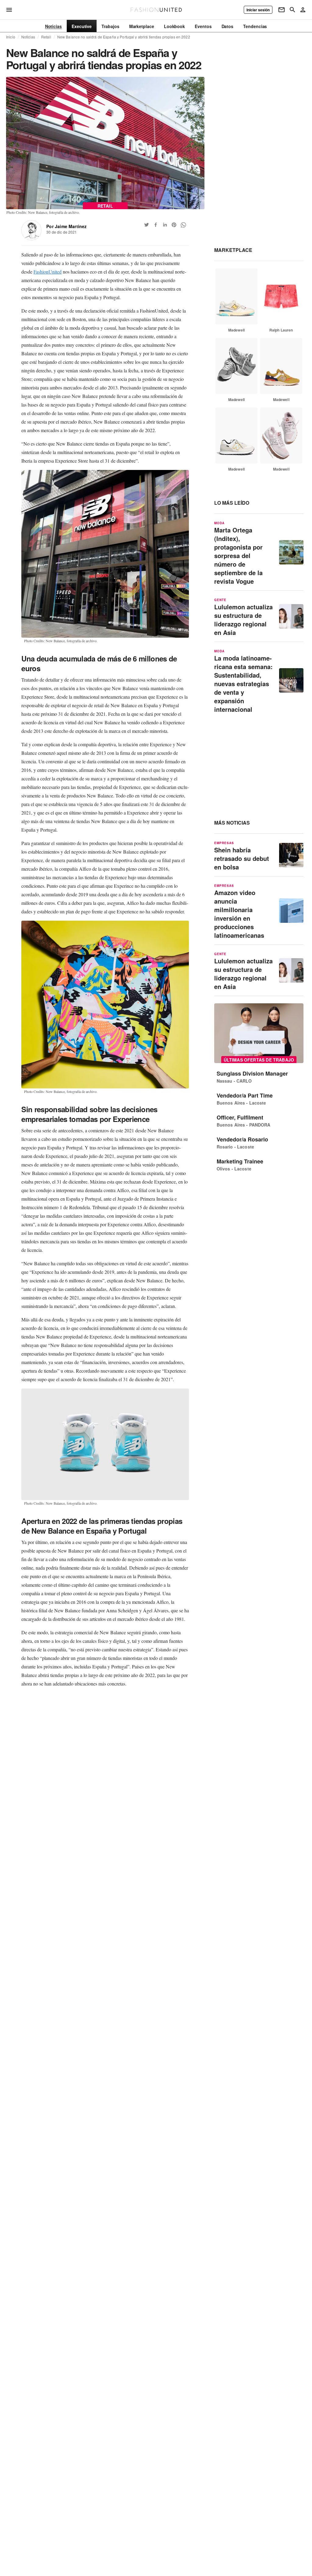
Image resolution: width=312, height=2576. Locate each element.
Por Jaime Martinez (66, 226)
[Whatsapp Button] (183, 225)
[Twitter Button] (147, 225)
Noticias (28, 37)
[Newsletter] (282, 10)
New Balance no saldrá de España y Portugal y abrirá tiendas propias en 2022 (124, 37)
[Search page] (292, 10)
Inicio (11, 37)
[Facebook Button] (156, 225)
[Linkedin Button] (165, 225)
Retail (46, 37)
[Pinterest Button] (174, 225)
